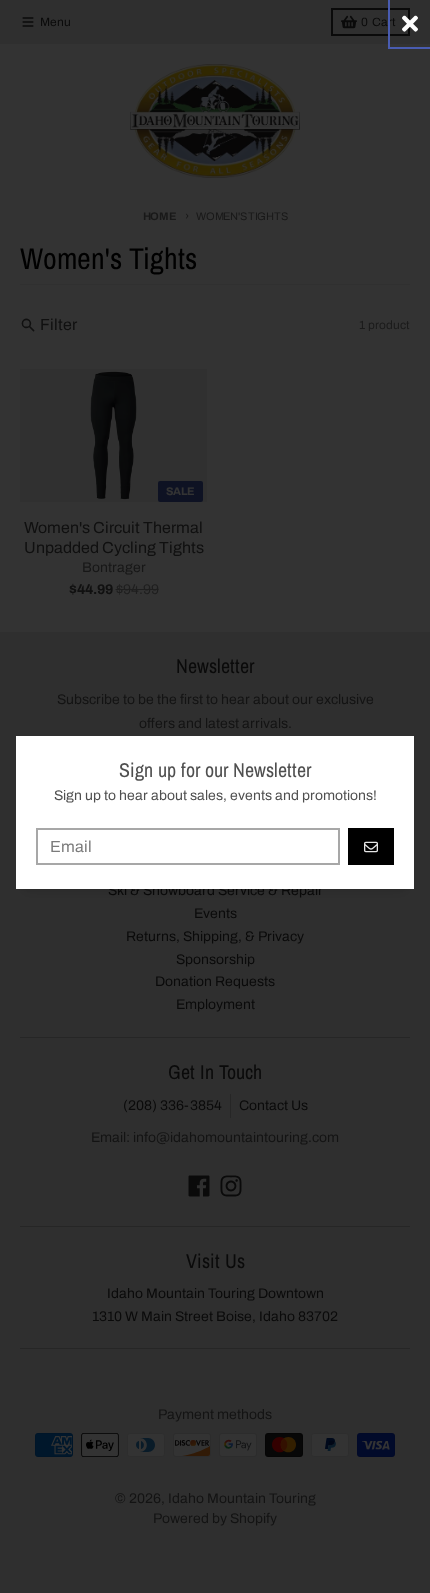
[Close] (410, 23)
